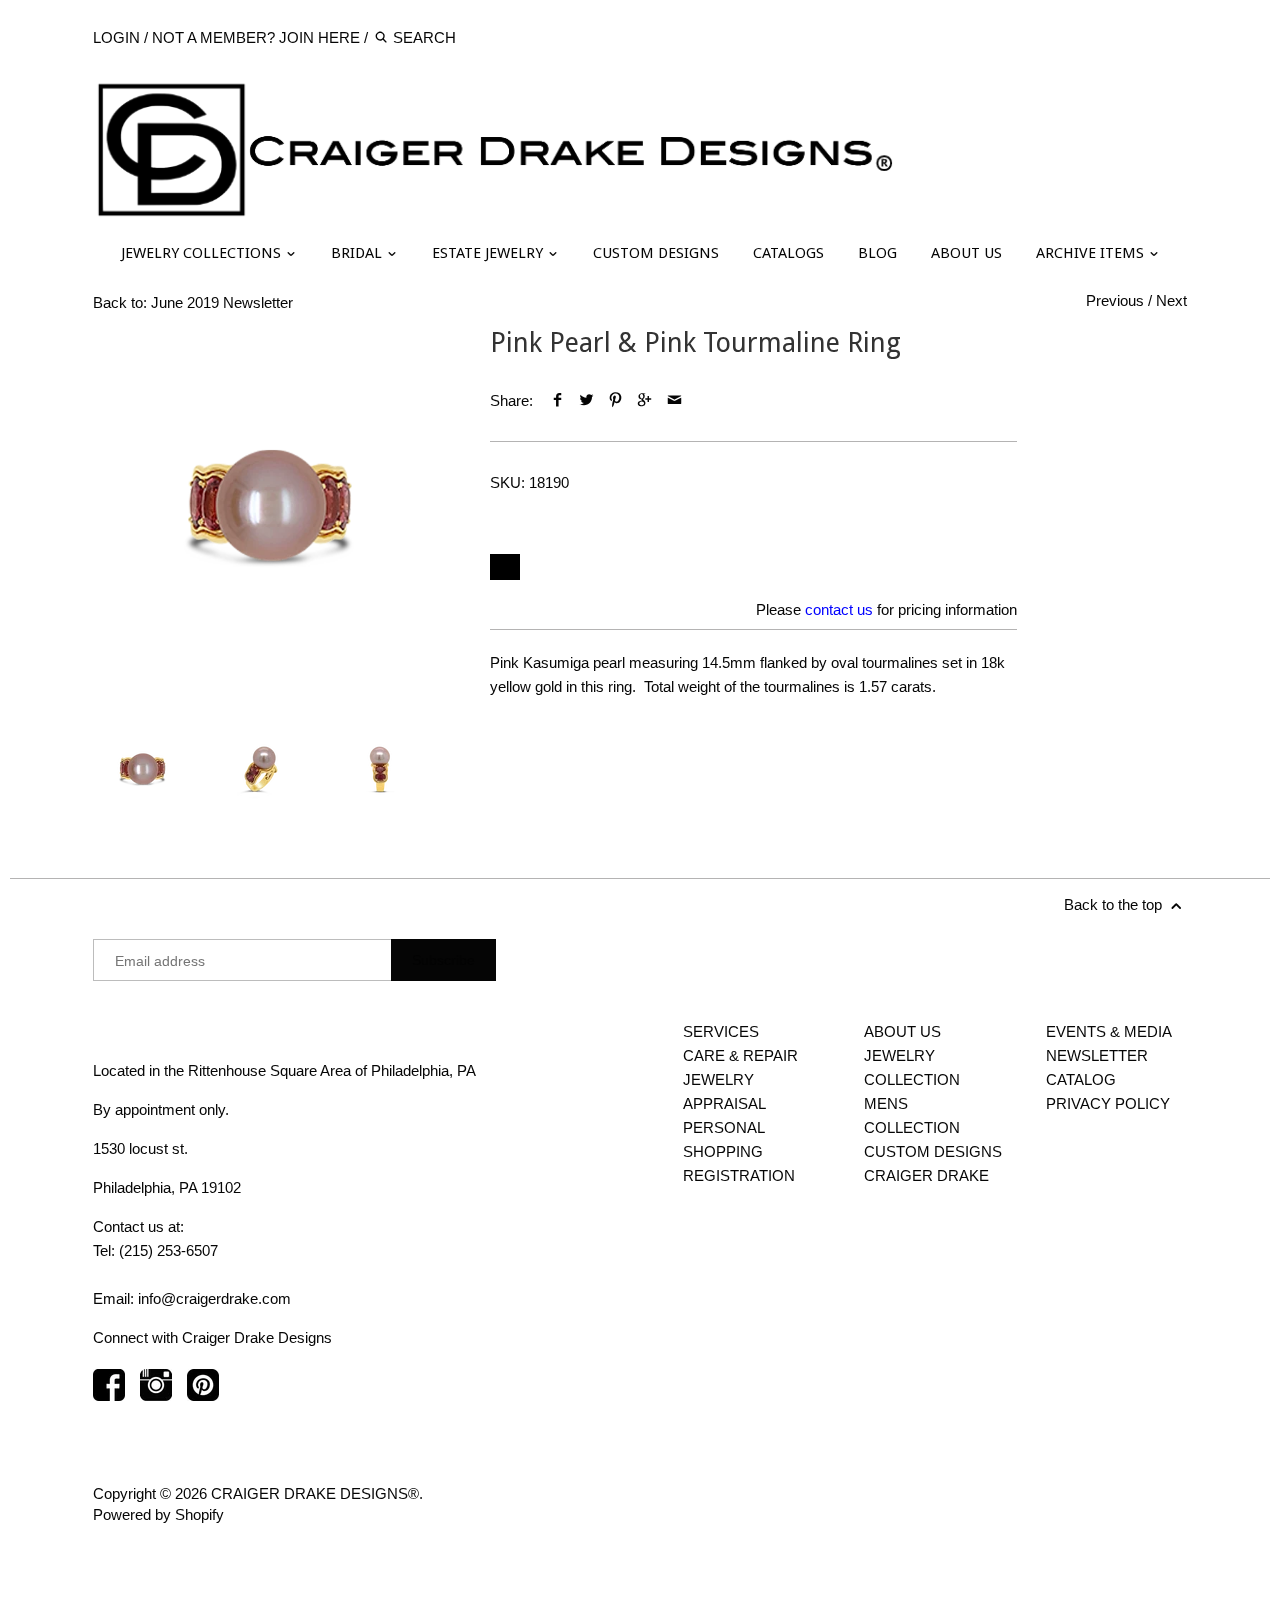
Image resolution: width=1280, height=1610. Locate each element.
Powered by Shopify (158, 1514)
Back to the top (1115, 904)
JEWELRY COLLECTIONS (203, 253)
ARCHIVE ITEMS (1092, 253)
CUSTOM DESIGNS (656, 253)
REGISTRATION (739, 1175)
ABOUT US (966, 253)
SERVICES (721, 1031)
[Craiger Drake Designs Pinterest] (203, 1394)
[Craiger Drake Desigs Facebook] (109, 1394)
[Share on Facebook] (556, 400)
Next (1171, 300)
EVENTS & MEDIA (1109, 1031)
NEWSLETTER (1097, 1055)
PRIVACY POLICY (1108, 1103)
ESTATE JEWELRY (489, 253)
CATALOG (1081, 1079)
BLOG (877, 253)
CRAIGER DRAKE (926, 1175)
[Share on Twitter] (586, 400)
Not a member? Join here (256, 37)
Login (116, 37)
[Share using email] (674, 400)
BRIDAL (358, 253)
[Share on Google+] (644, 400)
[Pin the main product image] (615, 400)
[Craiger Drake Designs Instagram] (156, 1394)
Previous (1115, 300)
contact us (839, 609)
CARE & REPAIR (740, 1055)
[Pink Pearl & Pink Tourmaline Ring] (271, 505)
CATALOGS (788, 253)
